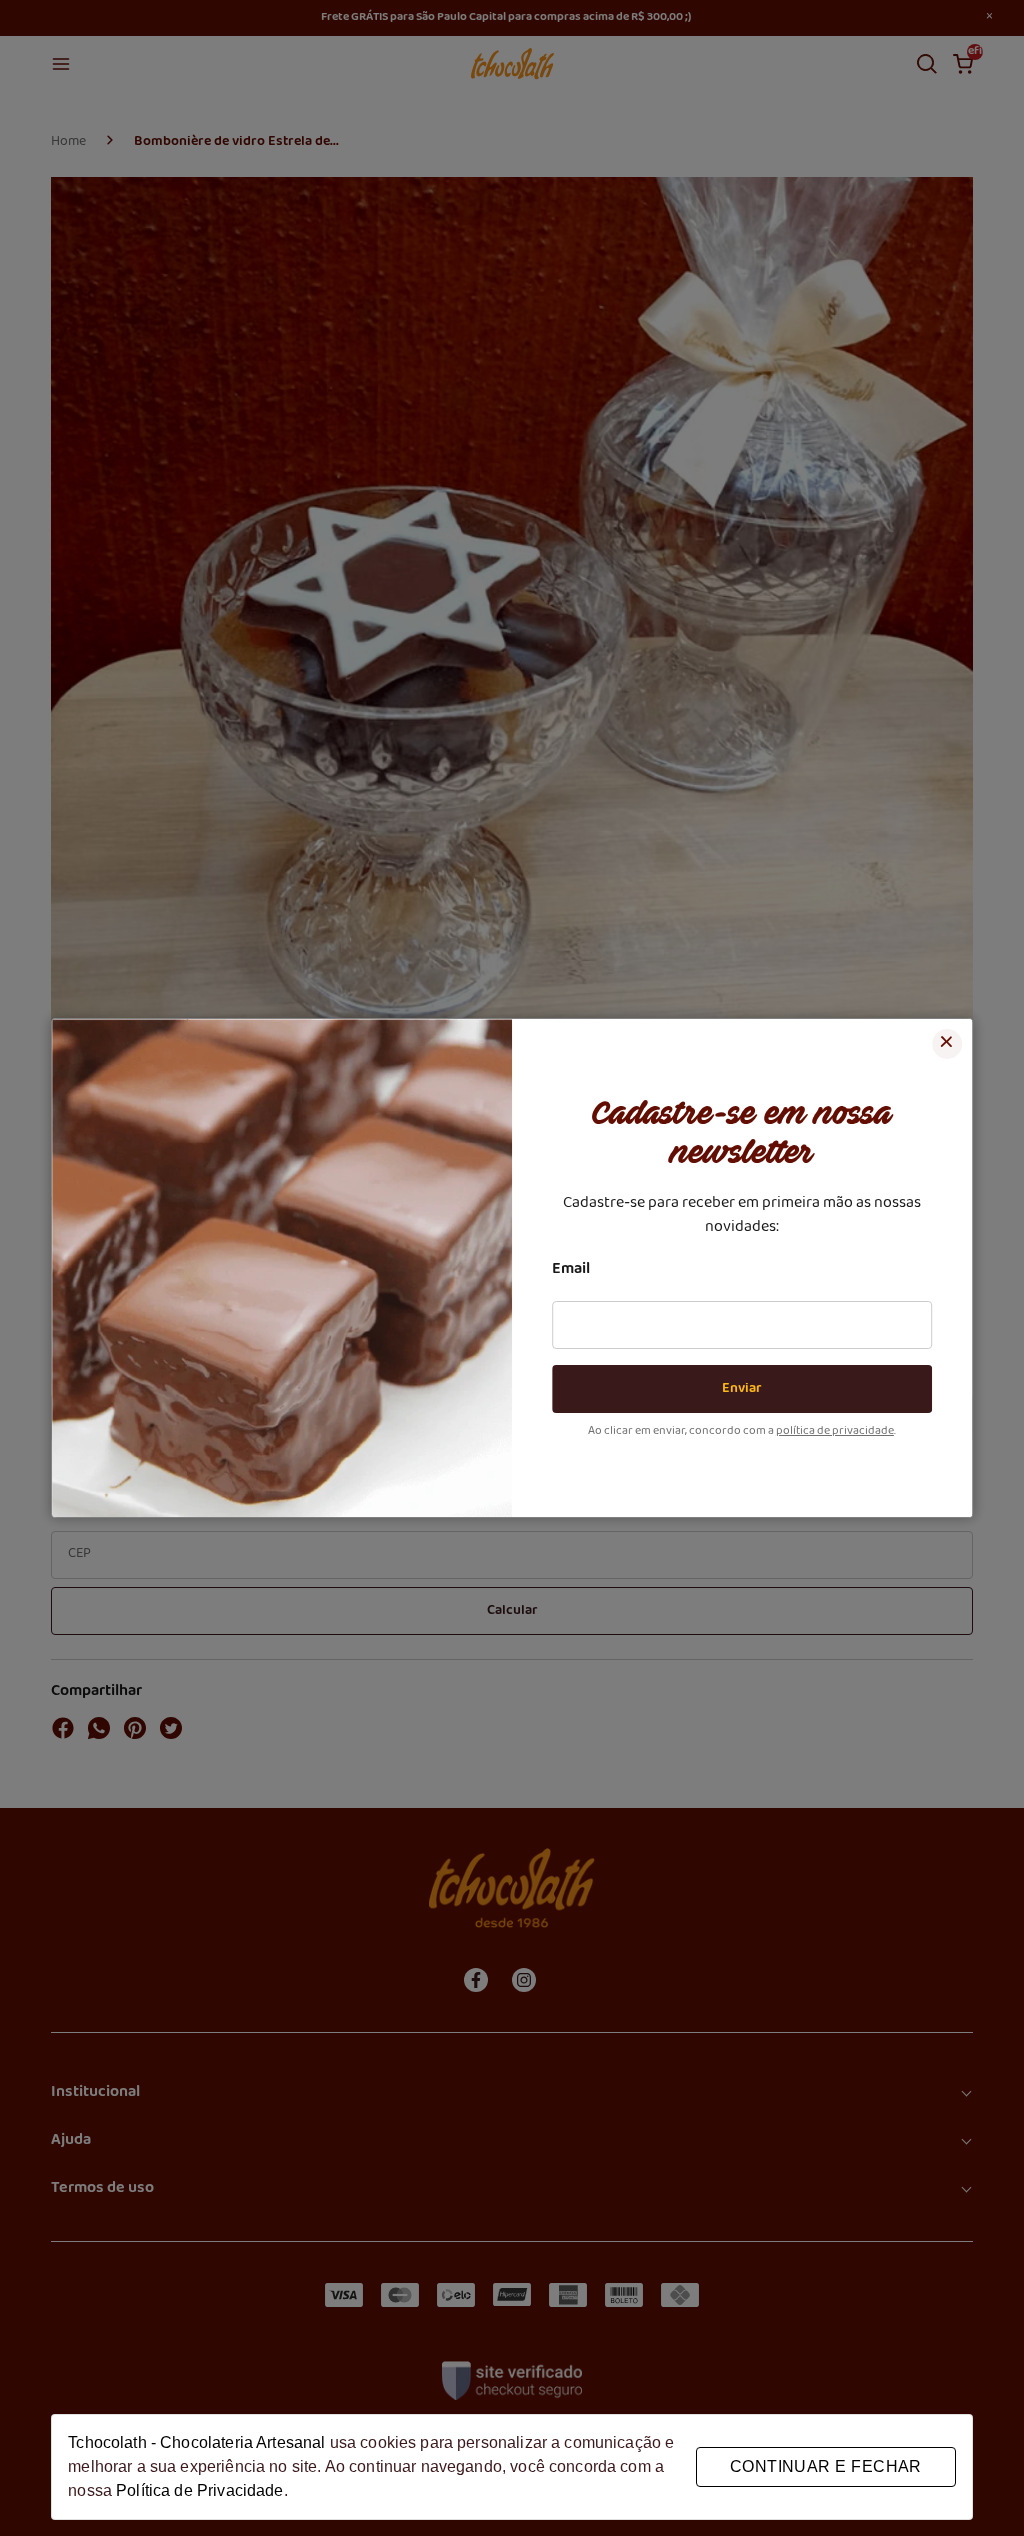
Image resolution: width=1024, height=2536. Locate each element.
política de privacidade (835, 1432)
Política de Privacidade (199, 2490)
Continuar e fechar (826, 2466)
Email (571, 1270)
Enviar (742, 1389)
